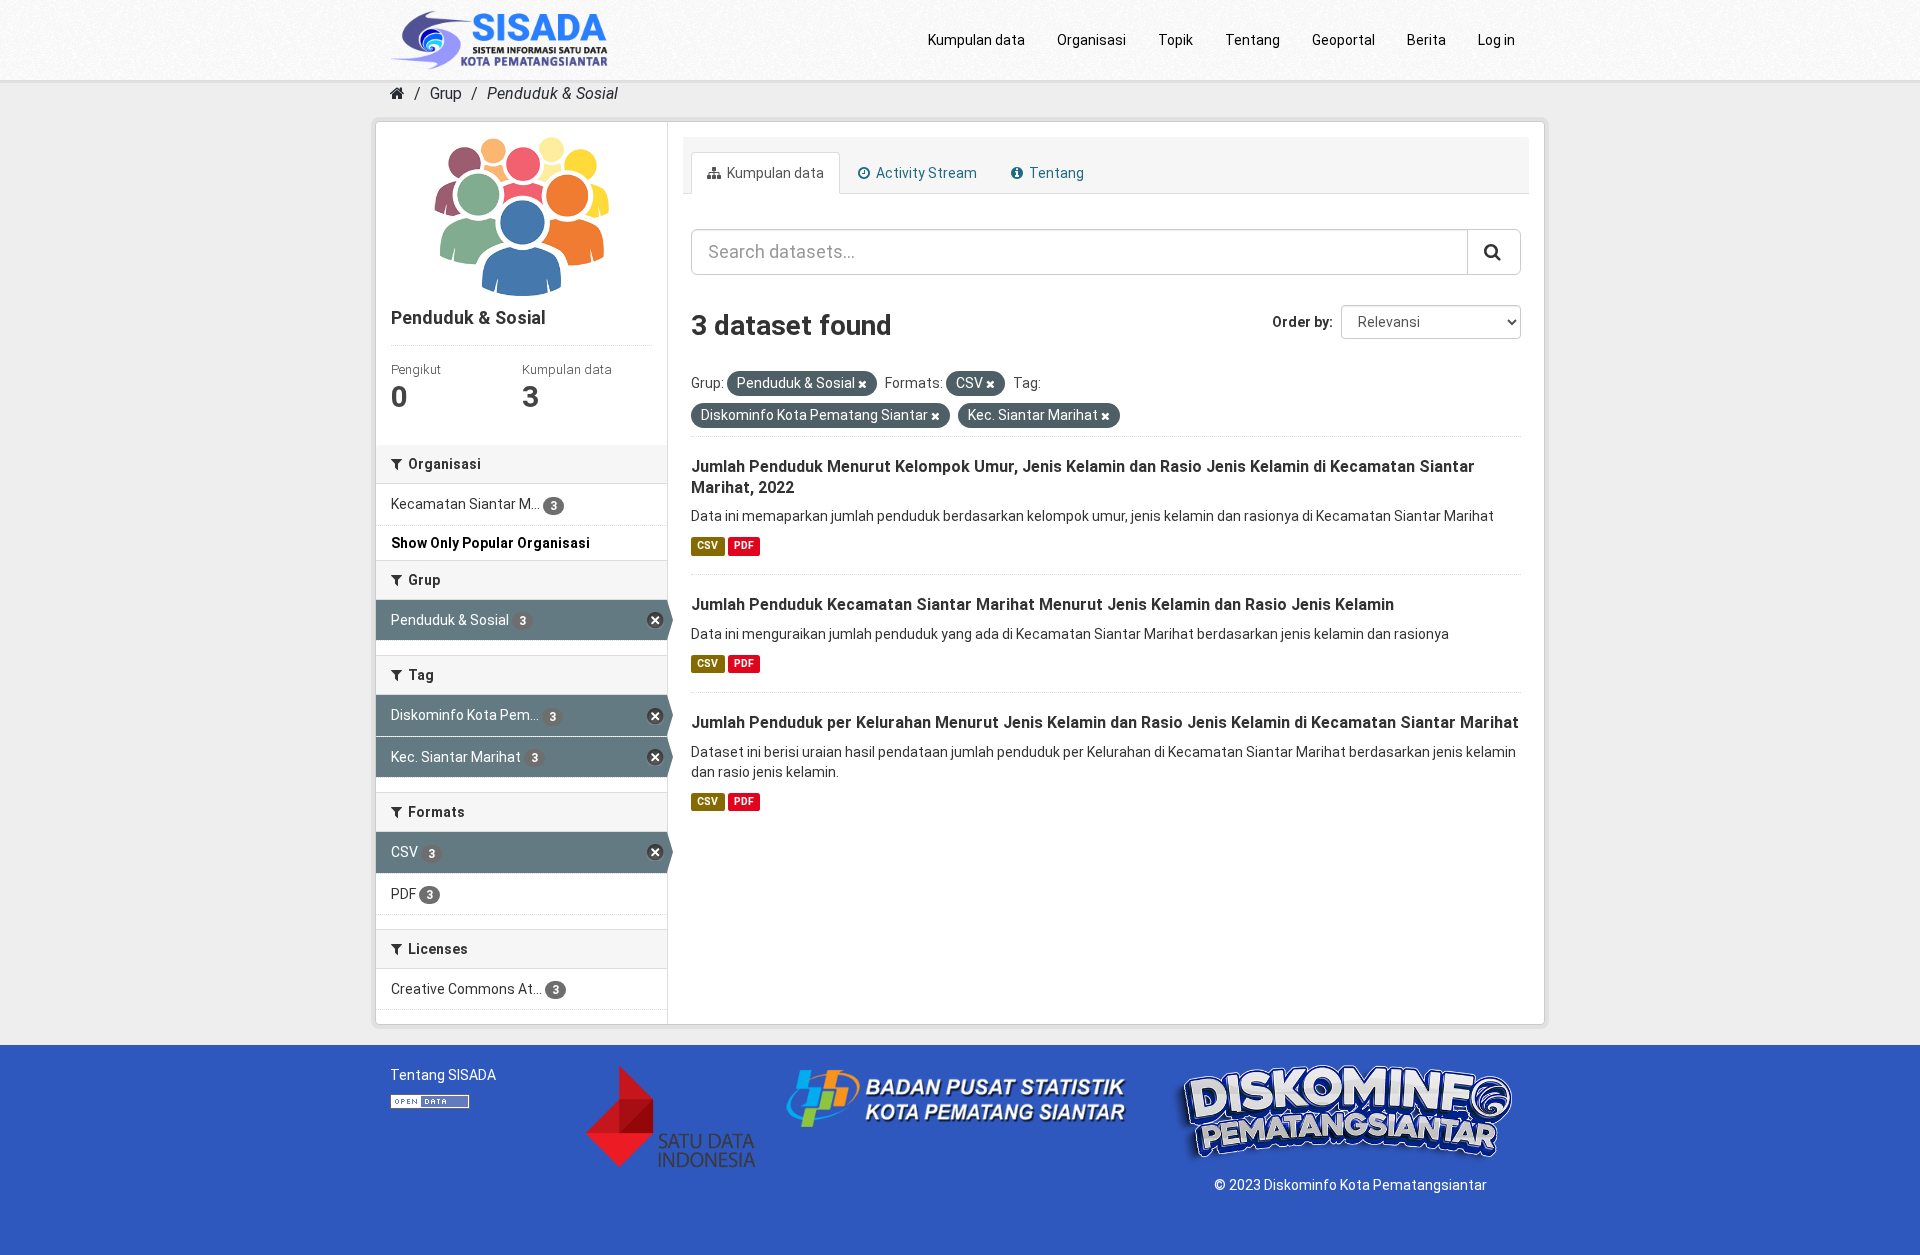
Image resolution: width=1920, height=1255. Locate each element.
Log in (1496, 40)
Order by (1300, 322)
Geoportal (1343, 40)
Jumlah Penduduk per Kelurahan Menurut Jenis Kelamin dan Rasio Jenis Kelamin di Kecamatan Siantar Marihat (1105, 722)
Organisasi (1091, 40)
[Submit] (1494, 252)
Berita (1426, 40)
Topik (1175, 40)
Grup (446, 93)
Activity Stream (925, 173)
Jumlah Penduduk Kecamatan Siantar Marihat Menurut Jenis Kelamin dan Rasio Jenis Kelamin (1042, 604)
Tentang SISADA (443, 1075)
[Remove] (862, 384)
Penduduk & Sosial (552, 93)
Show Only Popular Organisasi (490, 543)
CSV (707, 545)
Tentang (1252, 40)
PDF (744, 545)
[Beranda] (397, 93)
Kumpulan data (976, 40)
